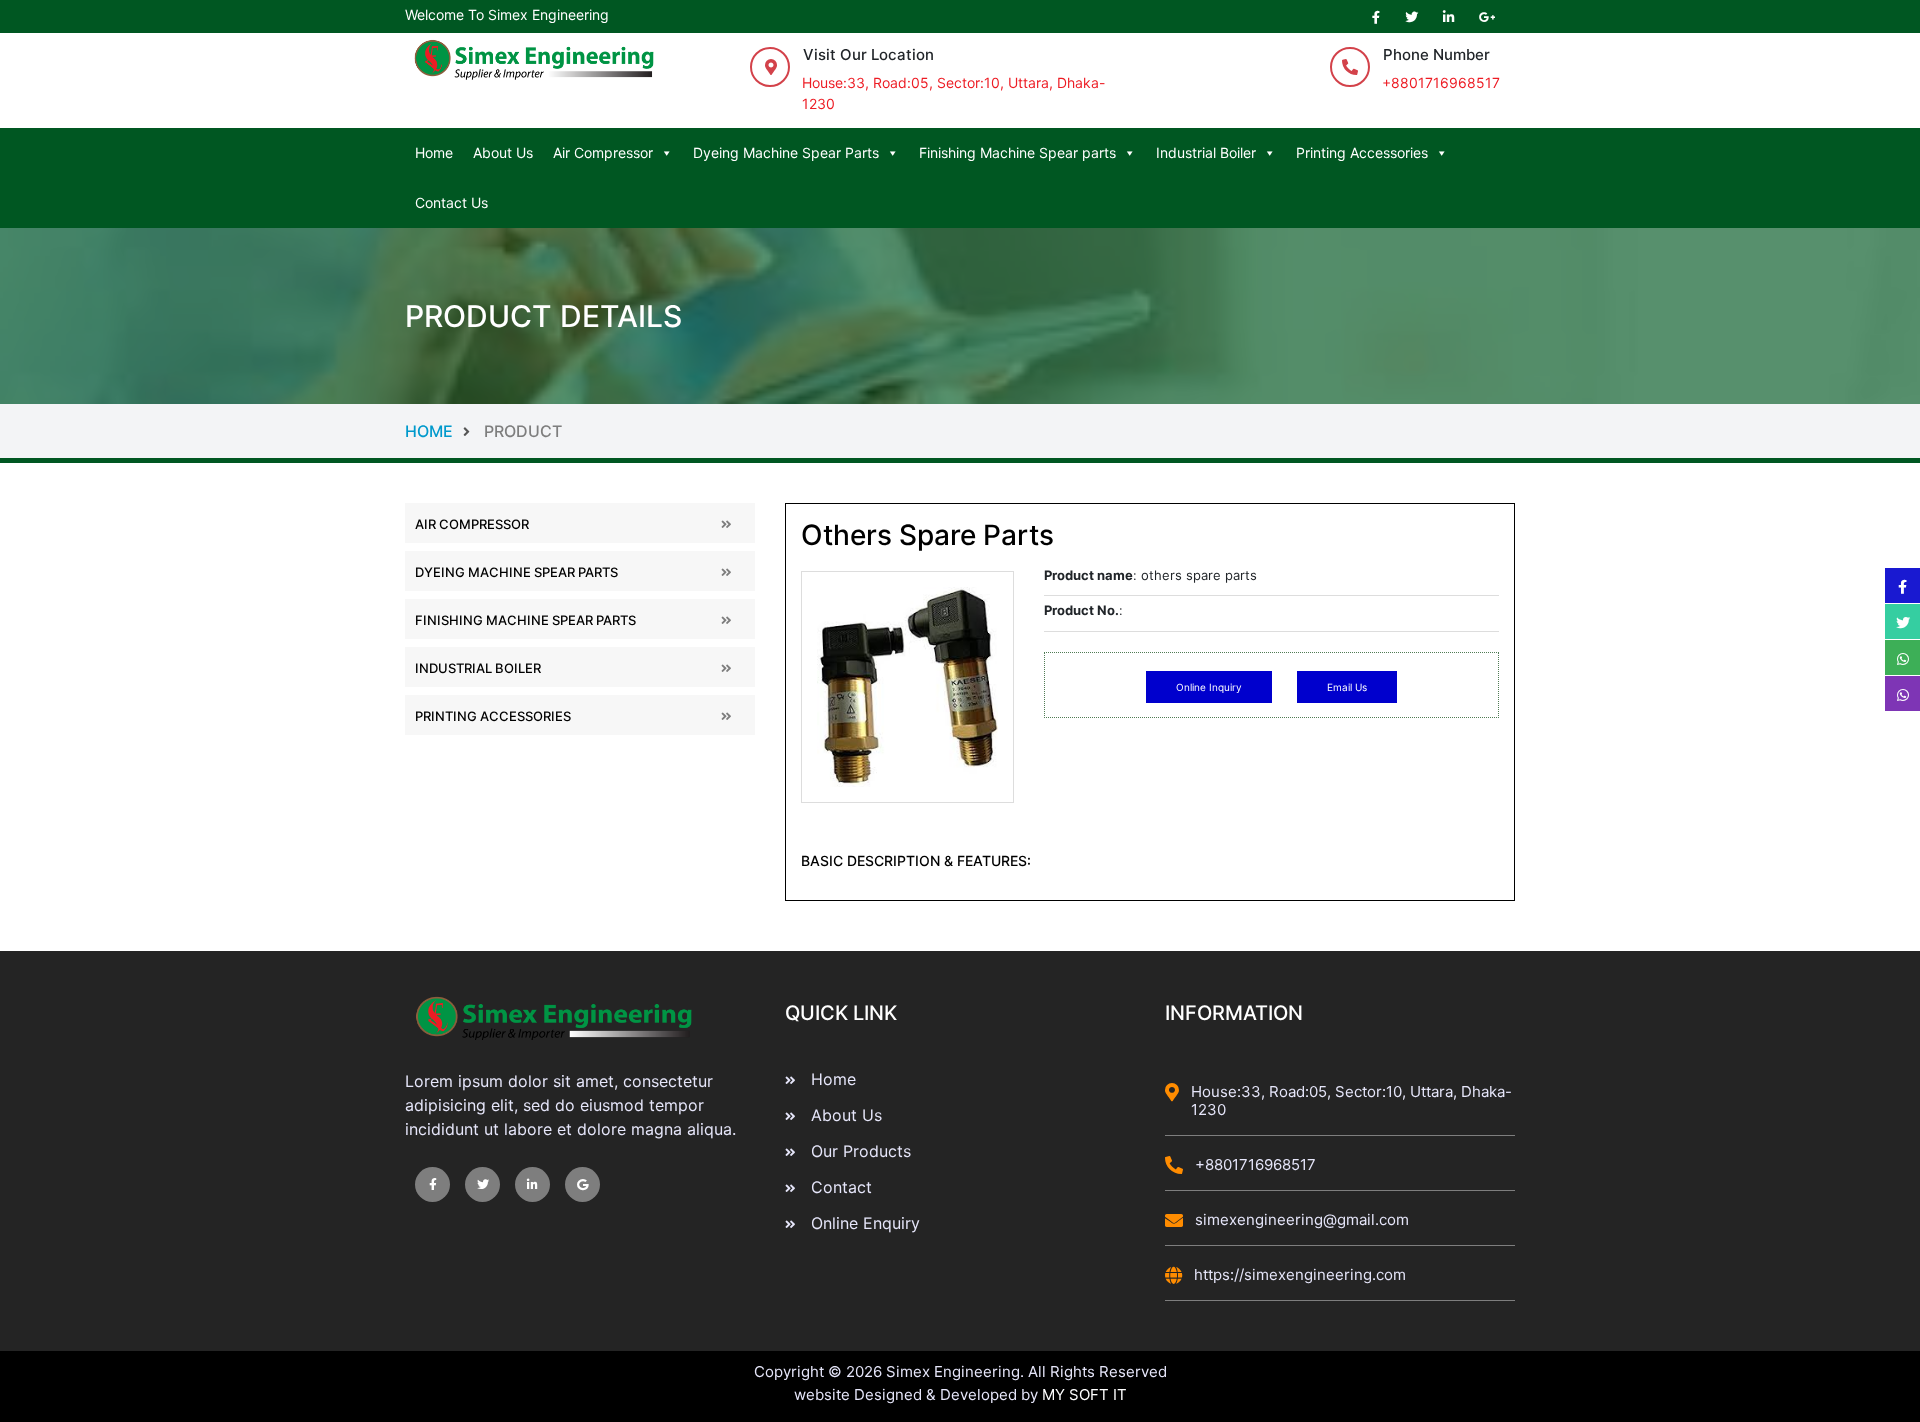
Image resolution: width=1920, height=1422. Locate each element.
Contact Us (451, 202)
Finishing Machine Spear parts (1017, 152)
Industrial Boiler (1206, 152)
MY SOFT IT (1084, 1394)
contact (841, 1187)
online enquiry (865, 1223)
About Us (503, 152)
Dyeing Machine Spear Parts (786, 152)
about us (846, 1115)
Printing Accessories (1362, 152)
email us (1347, 687)
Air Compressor (603, 152)
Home (434, 152)
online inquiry (1209, 687)
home (483, 431)
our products (861, 1151)
